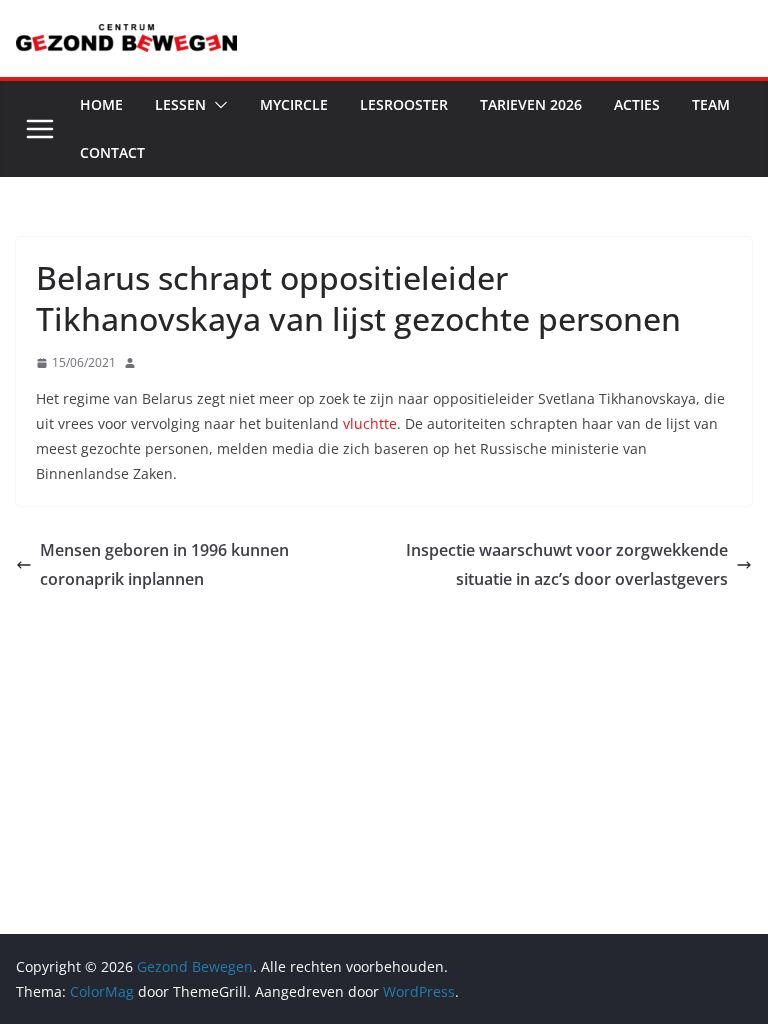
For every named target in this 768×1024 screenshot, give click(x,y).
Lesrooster (404, 104)
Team (711, 104)
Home (101, 104)
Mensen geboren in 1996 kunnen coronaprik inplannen (164, 564)
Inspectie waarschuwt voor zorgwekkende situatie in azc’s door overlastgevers (567, 564)
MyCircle (294, 104)
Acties (637, 104)
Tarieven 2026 (531, 104)
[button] (217, 105)
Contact (112, 152)
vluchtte (370, 423)
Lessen (180, 104)
